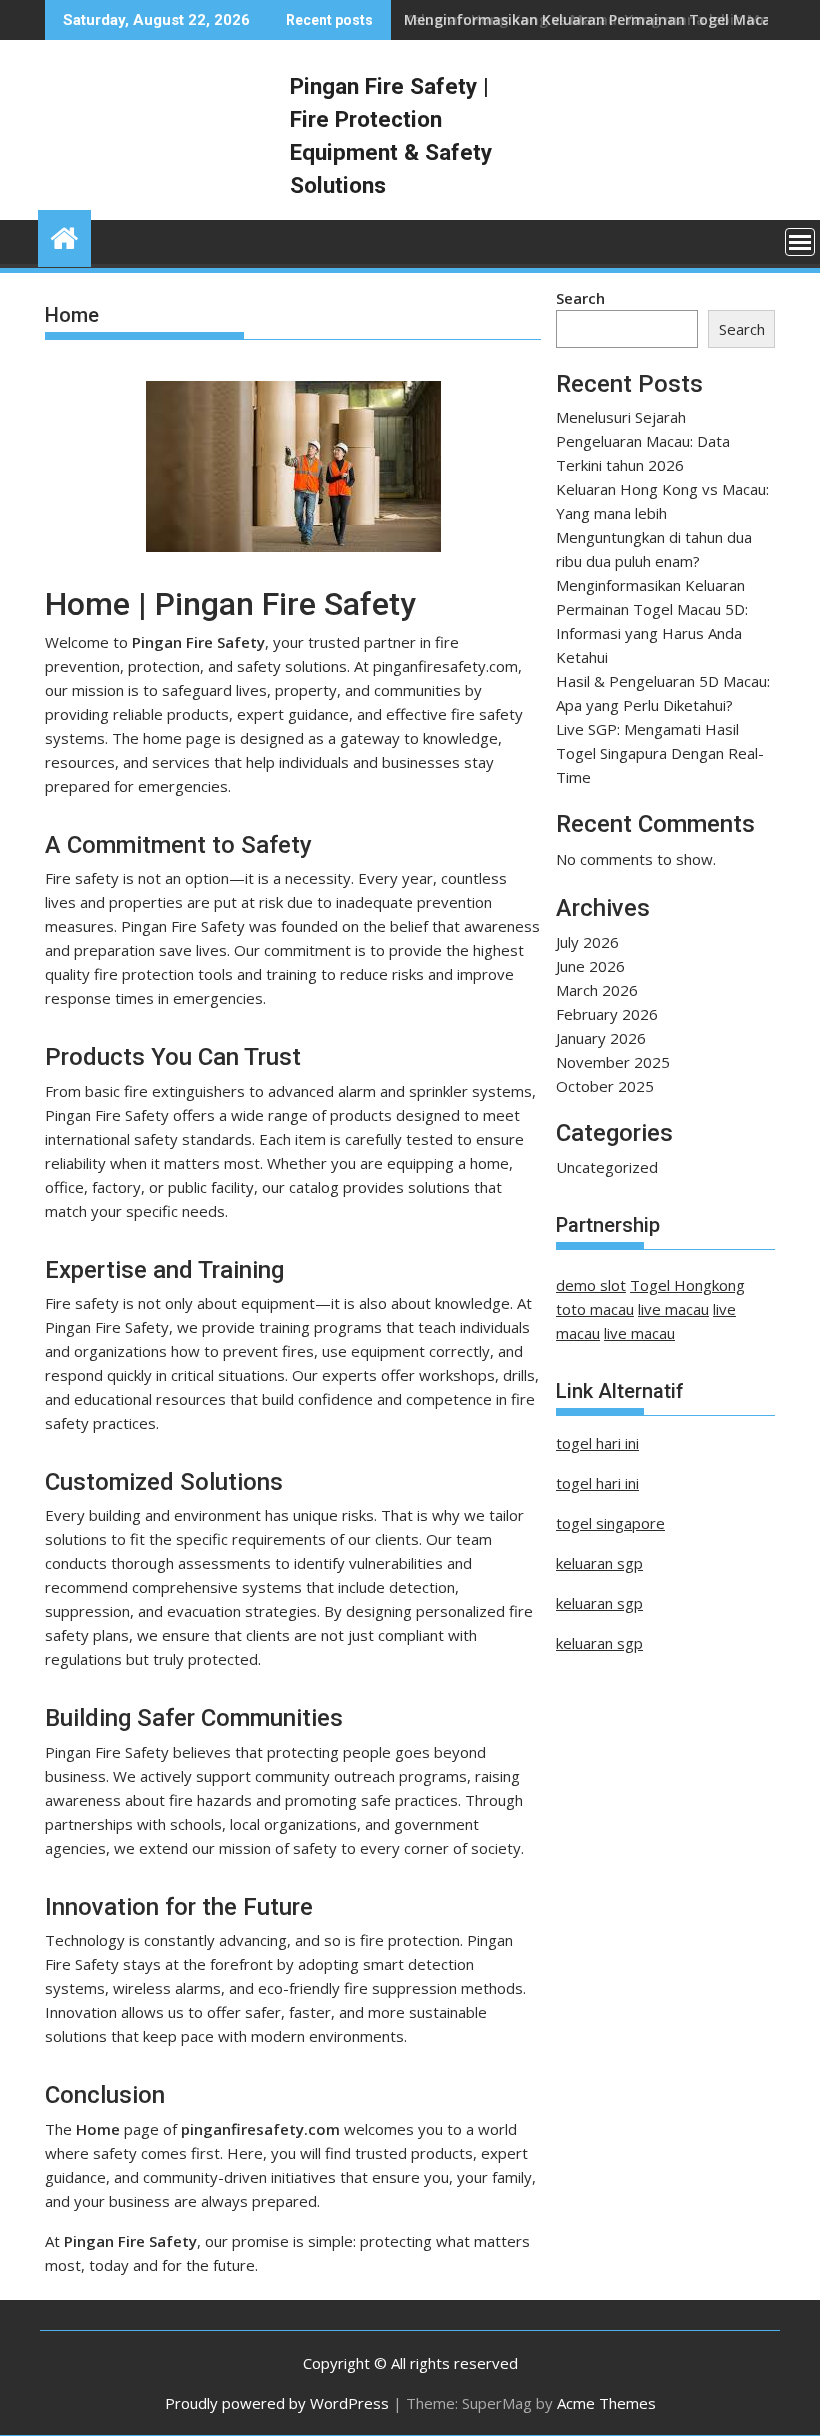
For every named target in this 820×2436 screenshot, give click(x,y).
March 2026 (597, 990)
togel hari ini (597, 1443)
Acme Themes (606, 2403)
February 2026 (607, 1014)
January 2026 (601, 1038)
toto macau (595, 1309)
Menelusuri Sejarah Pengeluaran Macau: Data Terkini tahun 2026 (643, 441)
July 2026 (587, 942)
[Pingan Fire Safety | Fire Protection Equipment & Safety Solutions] (64, 235)
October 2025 (605, 1086)
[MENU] (800, 242)
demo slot (591, 1285)
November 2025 (613, 1062)
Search (580, 298)
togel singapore (610, 1523)
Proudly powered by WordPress (277, 2403)
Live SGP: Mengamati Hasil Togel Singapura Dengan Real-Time (660, 753)
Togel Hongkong (687, 1285)
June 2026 (590, 966)
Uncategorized (607, 1167)
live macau (673, 1309)
